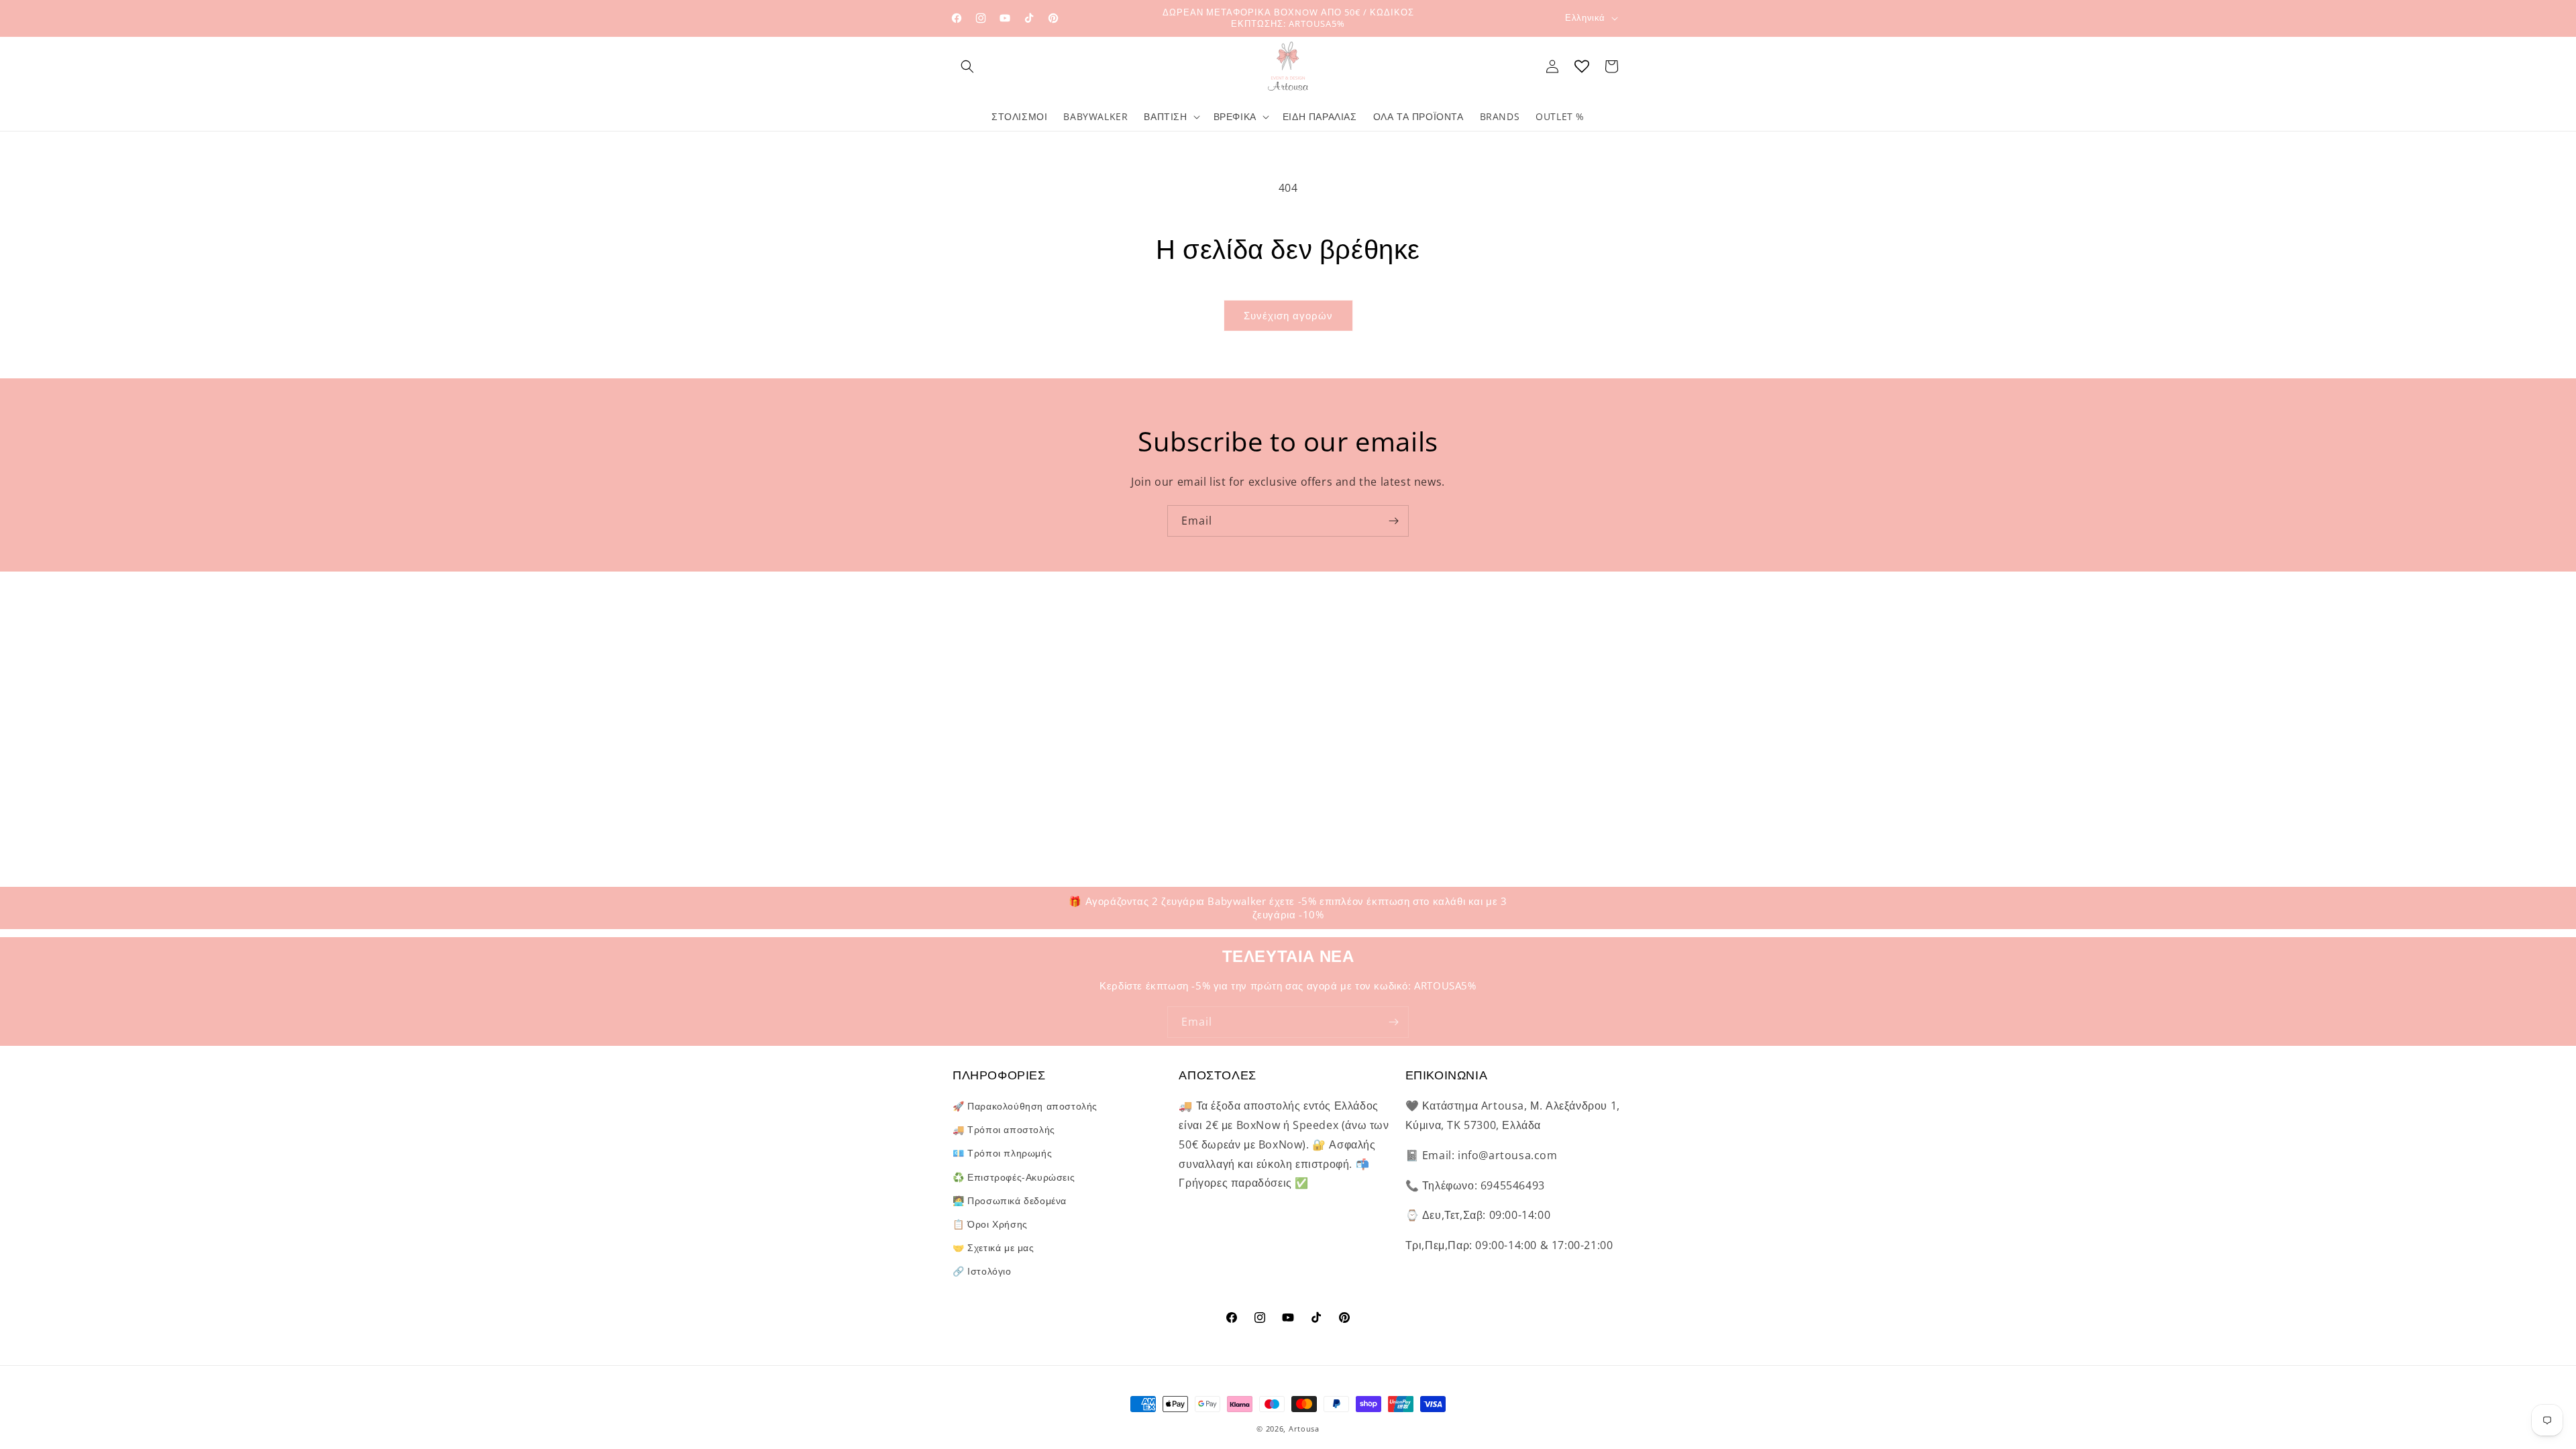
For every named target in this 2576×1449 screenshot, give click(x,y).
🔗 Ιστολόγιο (982, 1271)
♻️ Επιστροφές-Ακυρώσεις (1014, 1177)
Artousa (1304, 1429)
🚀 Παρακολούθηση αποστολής (1025, 1106)
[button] (967, 66)
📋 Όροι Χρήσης (990, 1224)
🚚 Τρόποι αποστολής (1004, 1129)
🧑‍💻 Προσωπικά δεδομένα (1010, 1200)
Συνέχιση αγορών (1288, 315)
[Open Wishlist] (1582, 66)
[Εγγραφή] (1393, 521)
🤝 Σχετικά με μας (994, 1247)
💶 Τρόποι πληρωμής (1002, 1153)
